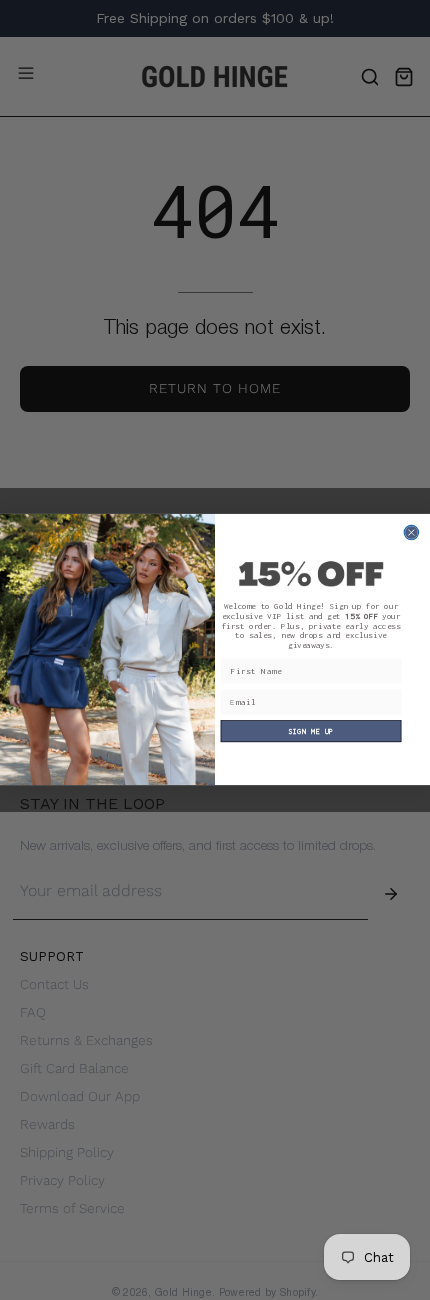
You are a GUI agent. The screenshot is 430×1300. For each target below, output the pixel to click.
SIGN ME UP (311, 731)
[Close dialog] (411, 533)
